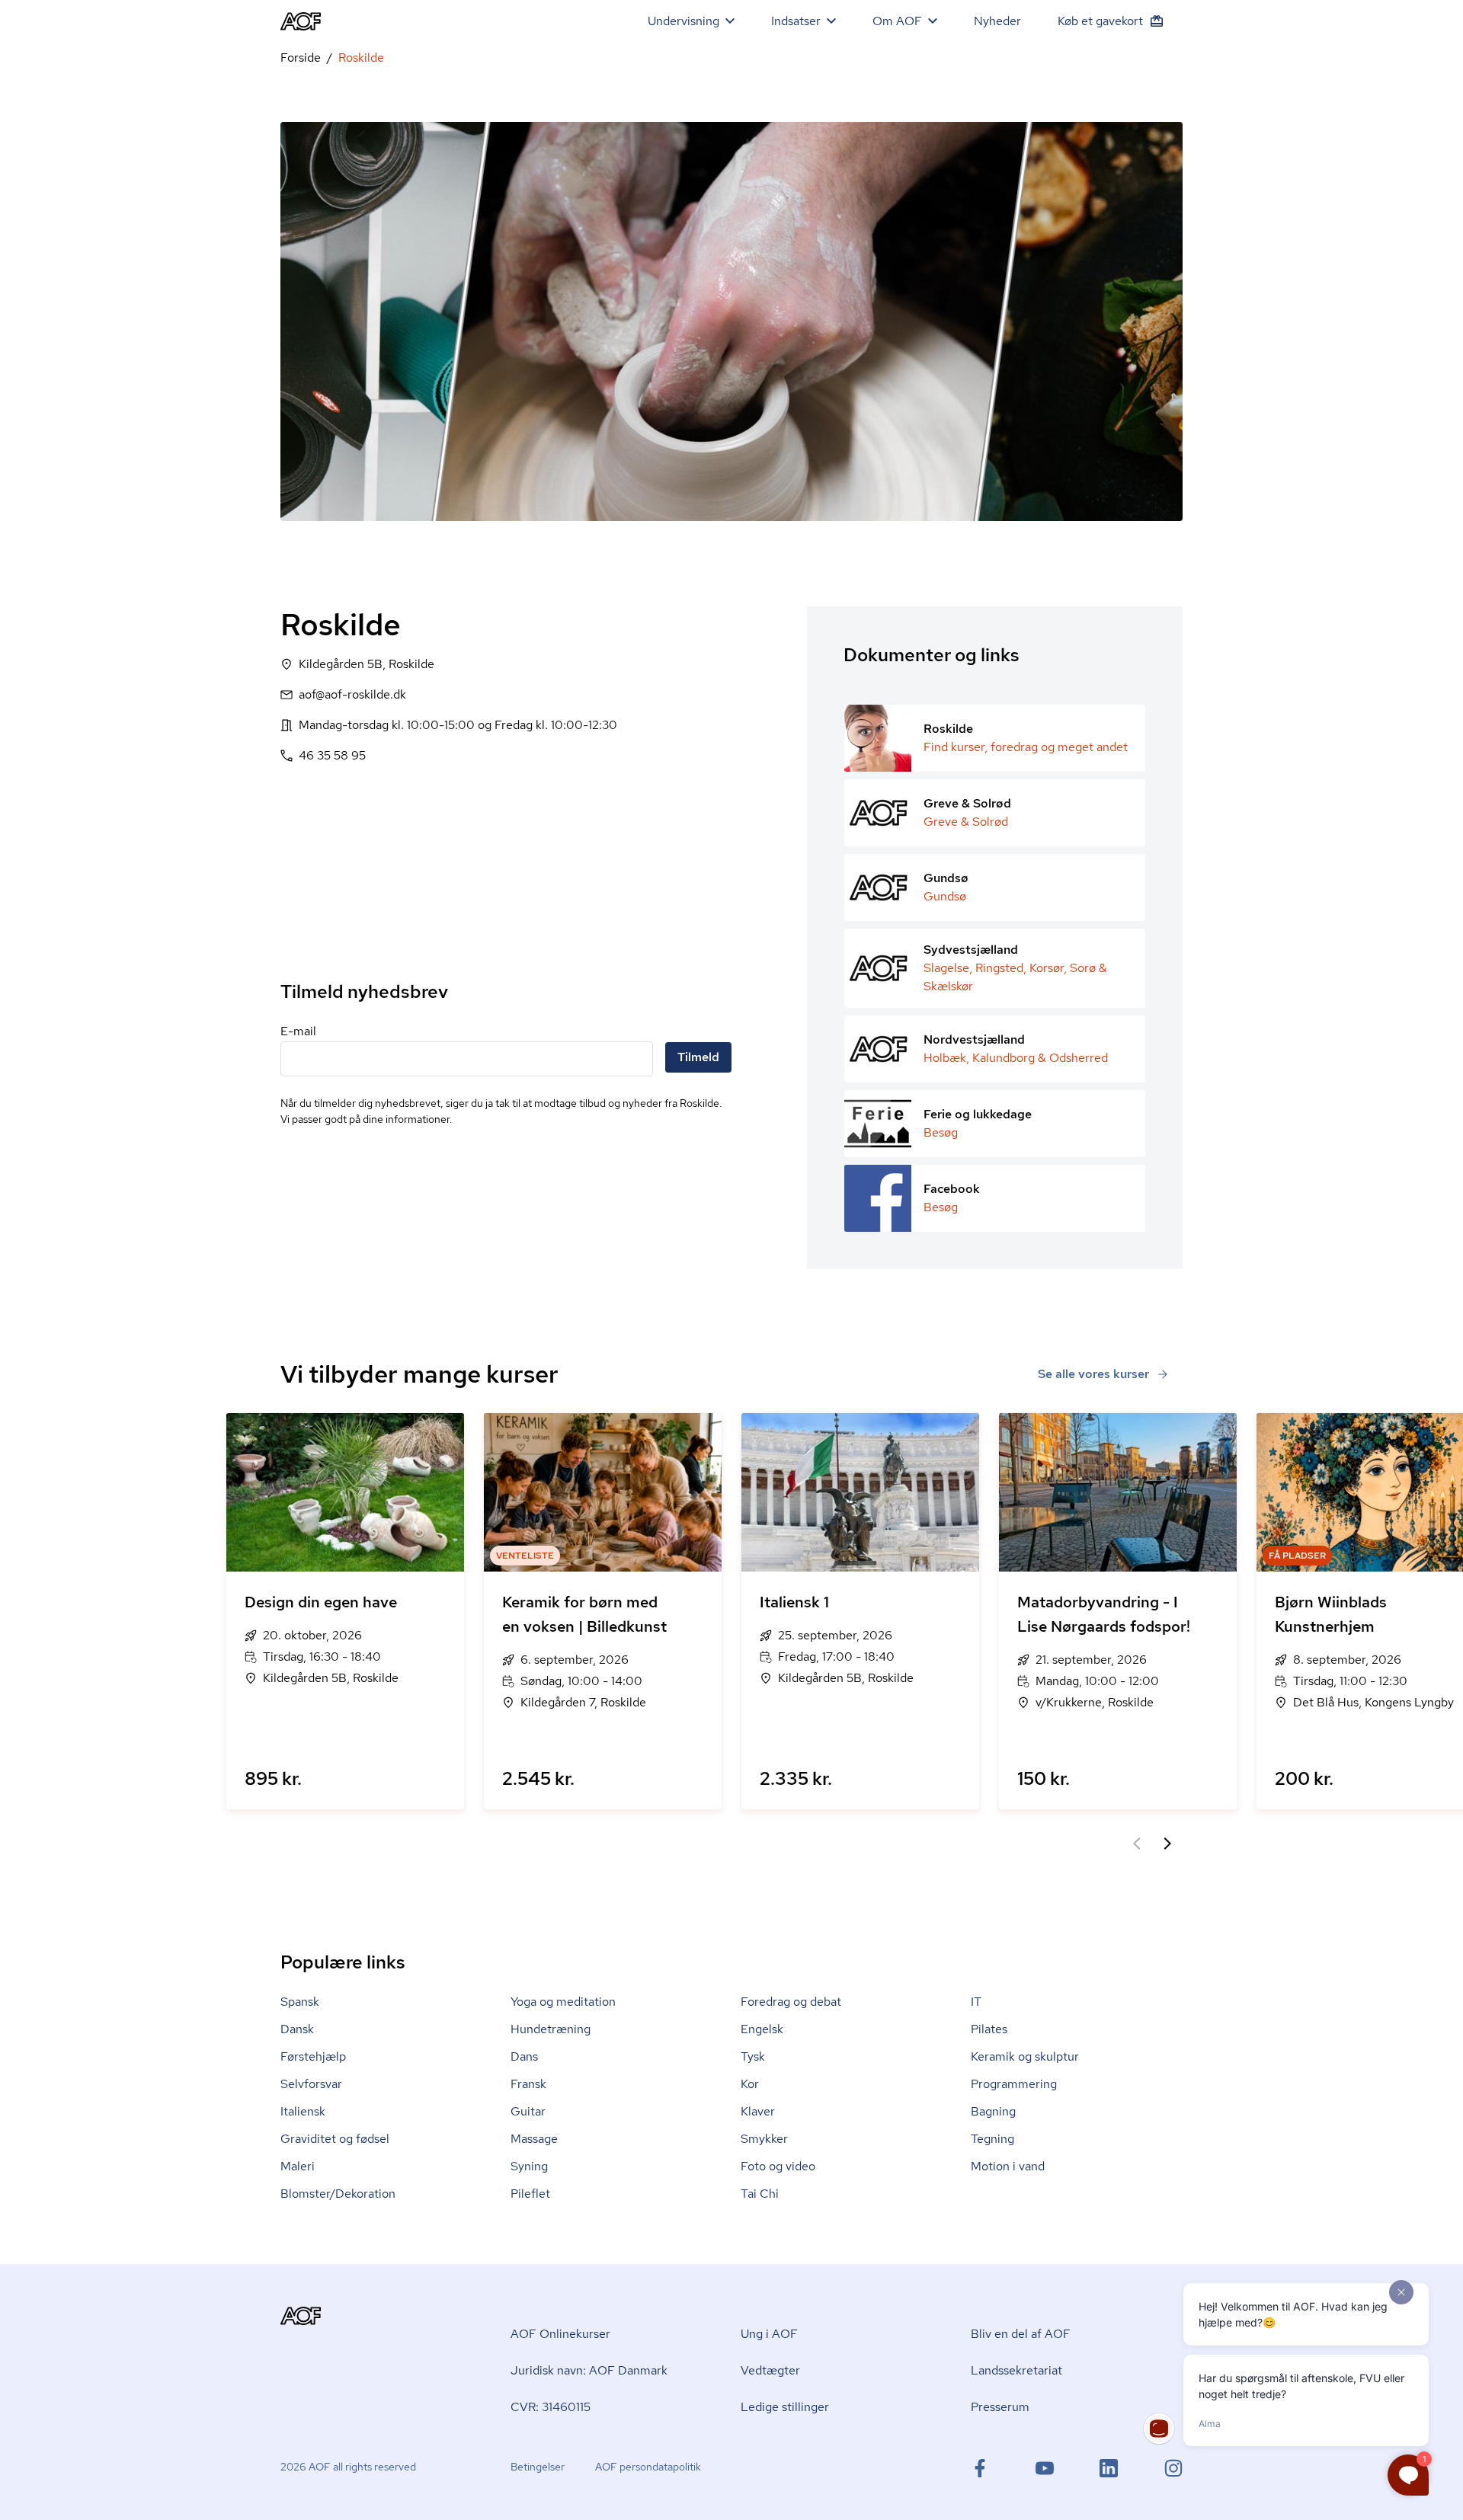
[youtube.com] (1045, 2468)
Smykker (764, 2139)
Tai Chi (760, 2194)
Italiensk (303, 2111)
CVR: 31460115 (551, 2407)
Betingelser (538, 2467)
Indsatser (796, 21)
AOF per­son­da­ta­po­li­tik (648, 2467)
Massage (534, 2139)
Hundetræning (551, 2029)
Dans (524, 2056)
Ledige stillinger (785, 2407)
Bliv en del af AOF (1021, 2334)
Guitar (528, 2111)
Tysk (753, 2056)
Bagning (993, 2111)
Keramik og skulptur (1025, 2056)
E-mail (298, 1031)
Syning (529, 2166)
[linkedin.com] (1109, 2468)
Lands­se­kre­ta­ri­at (1016, 2370)
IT (976, 2002)
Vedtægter (770, 2370)
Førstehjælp (313, 2056)
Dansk (297, 2029)
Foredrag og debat (791, 2002)
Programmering (1014, 2084)
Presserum (1000, 2407)
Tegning (992, 2139)
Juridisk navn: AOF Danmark (589, 2370)
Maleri (298, 2166)
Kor (750, 2084)
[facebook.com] (980, 2468)
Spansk (300, 2002)
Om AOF (897, 21)
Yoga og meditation (563, 2002)
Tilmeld (698, 1057)
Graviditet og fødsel (335, 2139)
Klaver (758, 2111)
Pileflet (530, 2194)
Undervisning (683, 21)
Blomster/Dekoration (338, 2194)
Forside (301, 58)
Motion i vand (1008, 2166)
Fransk (528, 2084)
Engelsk (762, 2029)
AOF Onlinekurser (560, 2334)
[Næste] (1167, 1844)
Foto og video (778, 2166)
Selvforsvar (311, 2084)
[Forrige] (1137, 1844)
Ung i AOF (769, 2334)
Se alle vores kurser (1093, 1374)
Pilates (989, 2029)
